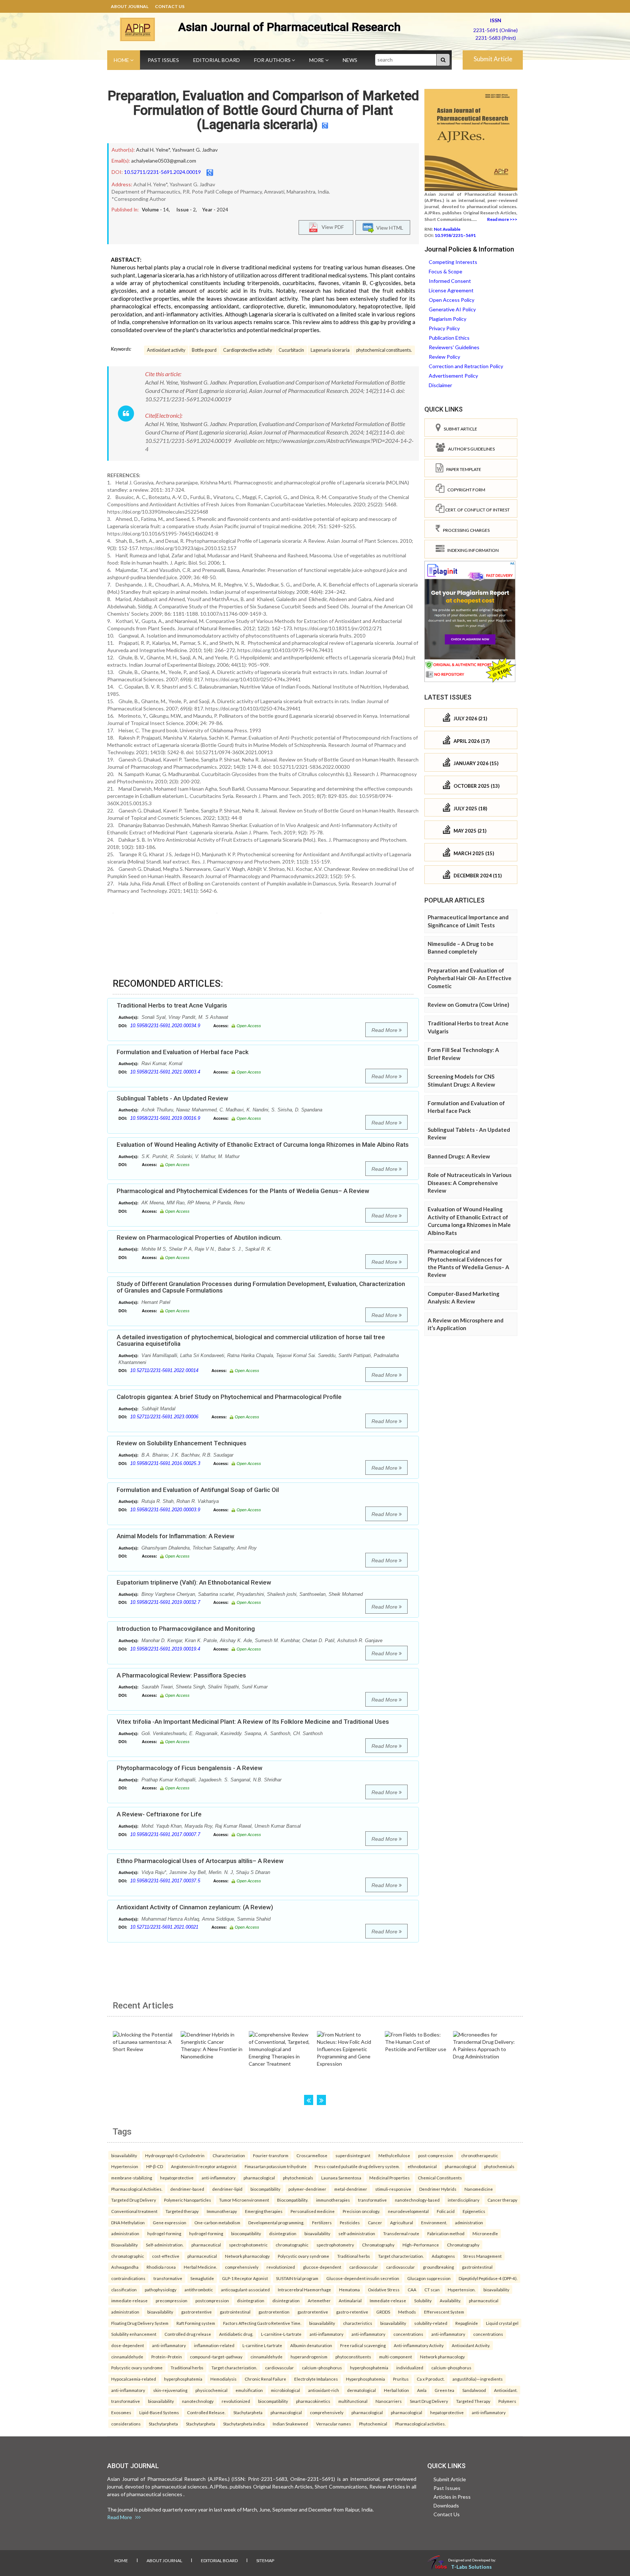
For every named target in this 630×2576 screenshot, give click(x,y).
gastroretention (274, 2312)
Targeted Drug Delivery (134, 2200)
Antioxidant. (506, 2390)
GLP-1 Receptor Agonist (245, 2278)
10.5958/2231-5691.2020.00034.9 (165, 1026)
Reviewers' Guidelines (454, 347)
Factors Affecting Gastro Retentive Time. (262, 2323)
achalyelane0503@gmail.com (164, 161)
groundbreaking (438, 2267)
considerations (126, 2424)
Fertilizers (322, 2222)
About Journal (130, 6)
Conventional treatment (134, 2211)
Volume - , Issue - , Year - (185, 210)
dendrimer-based (187, 2189)
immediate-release (129, 2300)
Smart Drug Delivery (429, 2401)
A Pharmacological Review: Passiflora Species (181, 1675)
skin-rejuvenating (170, 2390)
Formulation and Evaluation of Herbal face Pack (183, 1052)
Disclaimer (440, 385)
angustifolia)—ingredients (478, 2379)
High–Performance (421, 2245)
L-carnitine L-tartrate (262, 2345)
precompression (172, 2300)
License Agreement (451, 290)
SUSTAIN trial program (297, 2278)
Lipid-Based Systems (159, 2412)
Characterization (229, 2155)
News (350, 60)
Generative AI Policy (452, 309)
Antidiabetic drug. (236, 2334)
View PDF (331, 227)
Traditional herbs (354, 2256)
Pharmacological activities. (420, 2424)
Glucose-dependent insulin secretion (363, 2278)
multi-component (396, 2357)
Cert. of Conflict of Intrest (477, 510)
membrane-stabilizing (132, 2178)
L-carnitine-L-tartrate (281, 2334)
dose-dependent (128, 2345)
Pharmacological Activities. (137, 2189)
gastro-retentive (352, 2312)
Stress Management (482, 2256)
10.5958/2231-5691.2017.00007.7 (165, 1834)
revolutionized (281, 2267)
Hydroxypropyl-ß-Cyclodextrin (175, 2155)
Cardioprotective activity (248, 350)
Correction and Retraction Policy (466, 366)
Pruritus (401, 2379)
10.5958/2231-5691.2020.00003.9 (165, 1510)
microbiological (285, 2390)
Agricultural (402, 2222)
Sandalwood (474, 2390)
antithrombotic (199, 2289)
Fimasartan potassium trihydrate (276, 2166)
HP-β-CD (155, 2166)
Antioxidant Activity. (471, 2345)
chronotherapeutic (480, 2155)
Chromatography (378, 2245)
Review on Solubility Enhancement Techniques (182, 1443)
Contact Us (170, 6)
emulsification (249, 2390)
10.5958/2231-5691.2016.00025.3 (165, 1463)
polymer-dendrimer (307, 2189)
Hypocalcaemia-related (134, 2379)
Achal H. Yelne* (153, 150)
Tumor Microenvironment (244, 2200)
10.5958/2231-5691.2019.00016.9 (165, 1118)
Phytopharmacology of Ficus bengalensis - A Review (190, 1768)
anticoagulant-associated (245, 2289)
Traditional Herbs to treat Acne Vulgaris (172, 1005)
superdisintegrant (353, 2155)
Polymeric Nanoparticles (188, 2200)
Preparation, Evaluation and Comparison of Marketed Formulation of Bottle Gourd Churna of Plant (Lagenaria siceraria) (263, 110)
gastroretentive (197, 2312)
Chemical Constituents (440, 2178)
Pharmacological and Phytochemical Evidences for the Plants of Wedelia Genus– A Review (243, 1191)
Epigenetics (474, 2211)
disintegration (283, 2233)
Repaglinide (467, 2323)
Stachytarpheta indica (244, 2424)
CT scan (432, 2289)
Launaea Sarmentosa (341, 2178)
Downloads (446, 2505)
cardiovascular (364, 2267)
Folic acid (446, 2211)
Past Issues (163, 60)
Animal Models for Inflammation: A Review (176, 1536)
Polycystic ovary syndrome (304, 2256)
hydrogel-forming (164, 2233)
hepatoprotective (177, 2178)
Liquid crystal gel (502, 2323)
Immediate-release (388, 2300)
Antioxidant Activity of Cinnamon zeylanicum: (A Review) (195, 1907)
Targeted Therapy (473, 2401)
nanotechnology (198, 2401)
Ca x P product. (431, 2379)
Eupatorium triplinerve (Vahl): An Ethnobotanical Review (194, 1582)
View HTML (389, 228)
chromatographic (292, 2245)
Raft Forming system (196, 2323)
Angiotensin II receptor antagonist (204, 2166)
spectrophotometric (248, 2245)
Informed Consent (450, 281)
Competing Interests (453, 262)
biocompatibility (265, 2189)
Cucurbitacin (291, 350)
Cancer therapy (502, 2200)
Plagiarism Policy (448, 319)
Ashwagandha (125, 2267)
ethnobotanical (422, 2166)
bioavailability (124, 2155)
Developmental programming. (276, 2222)
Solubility (423, 2300)
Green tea (444, 2390)
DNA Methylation (128, 2222)
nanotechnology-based (417, 2200)
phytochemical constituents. (384, 350)
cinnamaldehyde (127, 2357)
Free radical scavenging (363, 2345)
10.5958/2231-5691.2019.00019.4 (165, 1649)
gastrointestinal (477, 2267)
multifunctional (353, 2401)
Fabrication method (446, 2233)
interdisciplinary (464, 2200)
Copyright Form (465, 490)
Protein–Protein (167, 2357)
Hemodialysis (223, 2379)
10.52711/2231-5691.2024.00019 (162, 172)
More (317, 60)
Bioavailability (125, 2245)
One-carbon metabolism (217, 2222)
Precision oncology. (361, 2211)
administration (469, 2222)
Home (122, 60)
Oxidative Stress (384, 2289)
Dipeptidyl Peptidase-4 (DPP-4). (488, 2278)
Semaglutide (202, 2278)
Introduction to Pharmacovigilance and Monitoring (186, 1629)
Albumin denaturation (311, 2345)
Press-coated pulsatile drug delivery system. (357, 2166)
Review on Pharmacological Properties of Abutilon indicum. (199, 1238)
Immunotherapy (222, 2211)
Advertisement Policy (453, 376)
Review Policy (444, 357)
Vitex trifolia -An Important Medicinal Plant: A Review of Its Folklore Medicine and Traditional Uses (253, 1722)
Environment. (434, 2222)
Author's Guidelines (470, 449)
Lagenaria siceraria (330, 350)
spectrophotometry (335, 2245)
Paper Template (462, 469)
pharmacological (460, 2166)
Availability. (450, 2300)
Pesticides (350, 2222)
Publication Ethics (449, 338)
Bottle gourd (204, 350)
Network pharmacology (247, 2256)
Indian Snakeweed (290, 2424)
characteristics (358, 2323)
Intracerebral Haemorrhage (304, 2289)
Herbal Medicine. (200, 2267)
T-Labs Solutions (471, 2567)
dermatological (361, 2390)
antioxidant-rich (324, 2390)
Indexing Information (472, 550)
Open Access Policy (452, 300)
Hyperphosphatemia (365, 2379)
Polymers (507, 2401)
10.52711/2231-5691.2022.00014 (164, 1370)
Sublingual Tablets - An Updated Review (172, 1098)
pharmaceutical (206, 2245)
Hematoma (349, 2289)
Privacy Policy (444, 328)
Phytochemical (373, 2424)
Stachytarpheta (248, 2412)
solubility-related (431, 2323)
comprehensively (242, 2267)
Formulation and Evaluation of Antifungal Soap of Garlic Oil (198, 1490)
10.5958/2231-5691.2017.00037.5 (165, 1881)
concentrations (408, 2334)
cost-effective (166, 2256)
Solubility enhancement (134, 2334)
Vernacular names (334, 2424)
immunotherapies (333, 2200)
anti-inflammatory (219, 2178)
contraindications (128, 2278)
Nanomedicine (479, 2189)
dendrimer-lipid (227, 2189)
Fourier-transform (271, 2155)
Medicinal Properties (390, 2178)
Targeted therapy (182, 2211)
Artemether (319, 2300)
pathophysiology (161, 2289)
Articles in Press (452, 2497)
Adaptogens (443, 2256)
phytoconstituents (353, 2357)
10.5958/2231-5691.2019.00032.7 (165, 1602)
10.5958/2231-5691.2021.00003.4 (165, 1072)
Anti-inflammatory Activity (419, 2345)
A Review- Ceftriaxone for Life (159, 1814)
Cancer (375, 2222)
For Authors (273, 60)
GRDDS (383, 2312)
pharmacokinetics (313, 2401)
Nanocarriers (389, 2401)
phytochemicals (499, 2166)
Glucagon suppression (429, 2278)
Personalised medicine (313, 2211)
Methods (407, 2312)
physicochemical (211, 2390)
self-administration (357, 2233)
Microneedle (485, 2233)
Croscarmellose (312, 2155)
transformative (372, 2200)
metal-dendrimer (351, 2189)
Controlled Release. (206, 2412)
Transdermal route (401, 2233)
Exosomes (121, 2412)
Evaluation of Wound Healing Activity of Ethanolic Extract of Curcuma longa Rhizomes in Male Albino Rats (263, 1145)
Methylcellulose (394, 2155)
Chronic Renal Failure (265, 2379)
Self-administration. (165, 2245)
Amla (422, 2390)
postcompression (212, 2300)
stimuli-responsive (393, 2189)
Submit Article (493, 59)
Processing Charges (465, 530)
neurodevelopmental (408, 2211)
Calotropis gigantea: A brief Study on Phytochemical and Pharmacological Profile (229, 1397)
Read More (385, 1030)
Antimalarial (350, 2300)
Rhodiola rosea (161, 2267)
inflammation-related (214, 2345)
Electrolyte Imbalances (316, 2379)
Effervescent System (444, 2312)
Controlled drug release (188, 2334)
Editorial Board (217, 60)
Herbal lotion (396, 2390)
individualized (410, 2367)
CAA (412, 2289)
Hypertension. (462, 2289)
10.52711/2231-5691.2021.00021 (164, 1927)
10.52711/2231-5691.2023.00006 (164, 1417)
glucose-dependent (322, 2267)
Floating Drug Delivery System (140, 2323)
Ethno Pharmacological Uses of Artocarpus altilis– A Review (200, 1861)
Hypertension (125, 2166)
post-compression (436, 2155)
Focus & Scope (446, 271)
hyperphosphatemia (369, 2367)
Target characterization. (401, 2256)
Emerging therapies (264, 2211)
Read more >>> (502, 219)
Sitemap (265, 2561)
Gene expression (170, 2222)
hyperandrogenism (309, 2357)
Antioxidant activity (166, 350)
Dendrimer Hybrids (438, 2189)
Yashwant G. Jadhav (195, 150)
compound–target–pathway (216, 2357)
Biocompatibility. (293, 2200)
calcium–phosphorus (322, 2367)
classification (124, 2289)
